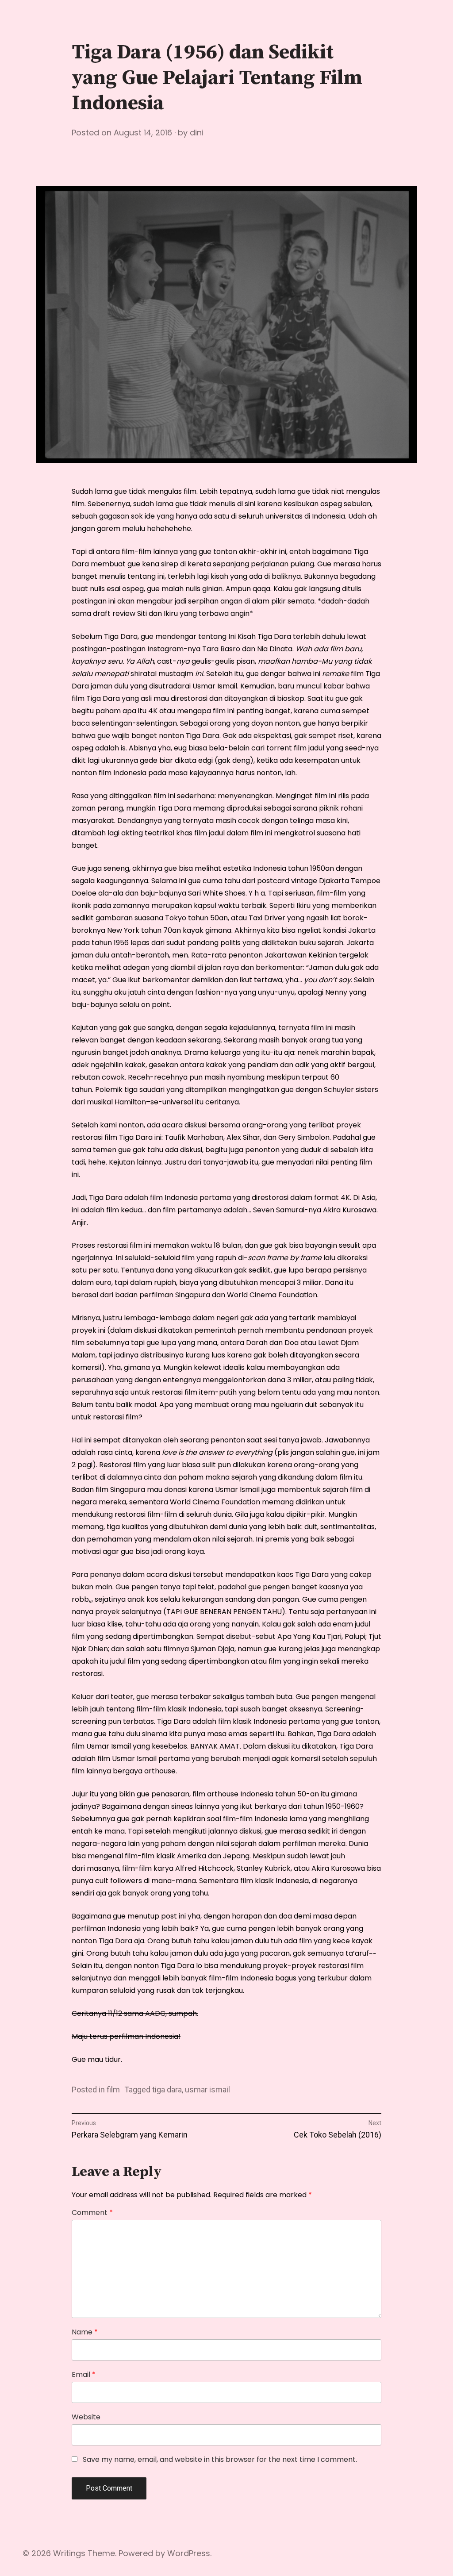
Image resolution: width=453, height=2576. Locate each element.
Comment (92, 2213)
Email (84, 2375)
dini (197, 133)
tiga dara (167, 2090)
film (113, 2090)
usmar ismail (207, 2090)
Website (86, 2417)
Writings (69, 2553)
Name (85, 2332)
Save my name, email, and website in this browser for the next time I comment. (220, 2460)
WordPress (189, 2553)
